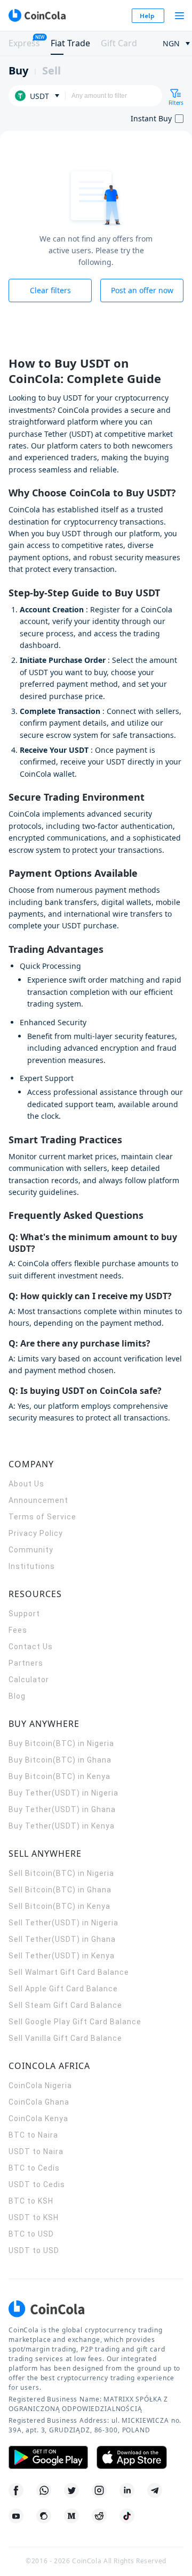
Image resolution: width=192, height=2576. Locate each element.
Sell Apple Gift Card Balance (63, 1989)
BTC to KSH (31, 2201)
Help (147, 16)
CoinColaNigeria (40, 2085)
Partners (26, 1663)
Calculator (29, 1680)
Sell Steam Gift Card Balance (65, 2005)
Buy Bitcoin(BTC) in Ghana (60, 1760)
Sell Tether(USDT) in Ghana (62, 1939)
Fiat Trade (70, 43)
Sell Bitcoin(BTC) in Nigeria (61, 1873)
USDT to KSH (34, 2217)
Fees (18, 1630)
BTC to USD (31, 2234)
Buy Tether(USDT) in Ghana (62, 1809)
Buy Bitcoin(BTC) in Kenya (59, 1776)
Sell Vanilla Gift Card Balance (65, 2038)
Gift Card (119, 43)
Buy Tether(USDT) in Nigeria (63, 1793)
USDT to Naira (36, 2151)
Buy (18, 70)
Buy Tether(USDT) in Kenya (62, 1826)
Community (31, 1550)
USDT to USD (34, 2250)
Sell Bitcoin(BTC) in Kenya (59, 1906)
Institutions (32, 1566)
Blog (17, 1696)
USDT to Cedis (37, 2184)
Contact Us (31, 1647)
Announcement (38, 1500)
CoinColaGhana (39, 2102)
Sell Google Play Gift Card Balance (75, 2022)
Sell (51, 70)
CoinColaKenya (38, 2118)
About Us (26, 1484)
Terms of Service (42, 1517)
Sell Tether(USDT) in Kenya (62, 1956)
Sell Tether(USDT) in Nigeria (63, 1923)
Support (24, 1614)
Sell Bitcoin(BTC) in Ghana (60, 1890)
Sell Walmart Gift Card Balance (69, 1972)
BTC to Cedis (34, 2168)
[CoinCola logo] (37, 15)
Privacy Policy (36, 1533)
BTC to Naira (33, 2135)
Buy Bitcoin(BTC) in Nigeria (61, 1743)
